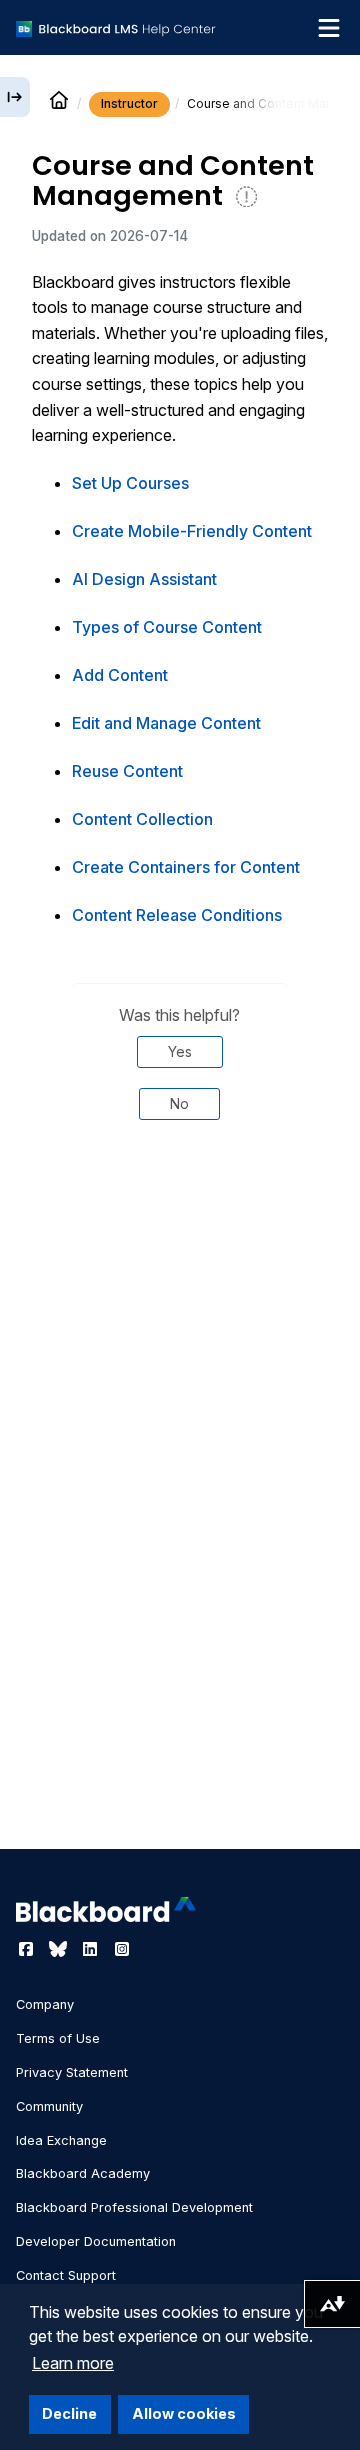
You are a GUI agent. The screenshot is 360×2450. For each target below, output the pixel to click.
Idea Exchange (61, 2140)
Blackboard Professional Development (134, 2207)
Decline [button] (69, 2413)
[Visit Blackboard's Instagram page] (122, 1949)
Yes (180, 1051)
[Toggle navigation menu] (329, 28)
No (179, 1103)
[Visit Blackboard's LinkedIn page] (92, 1949)
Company (45, 2004)
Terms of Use (58, 2038)
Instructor (129, 103)
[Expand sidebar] (15, 97)
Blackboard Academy (83, 2173)
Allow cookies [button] (184, 2413)
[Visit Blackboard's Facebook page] (28, 1949)
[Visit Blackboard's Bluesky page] (60, 1949)
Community (49, 2106)
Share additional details (180, 1226)
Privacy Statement (72, 2072)
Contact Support (66, 2275)
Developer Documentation (96, 2241)
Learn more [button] (73, 2363)
